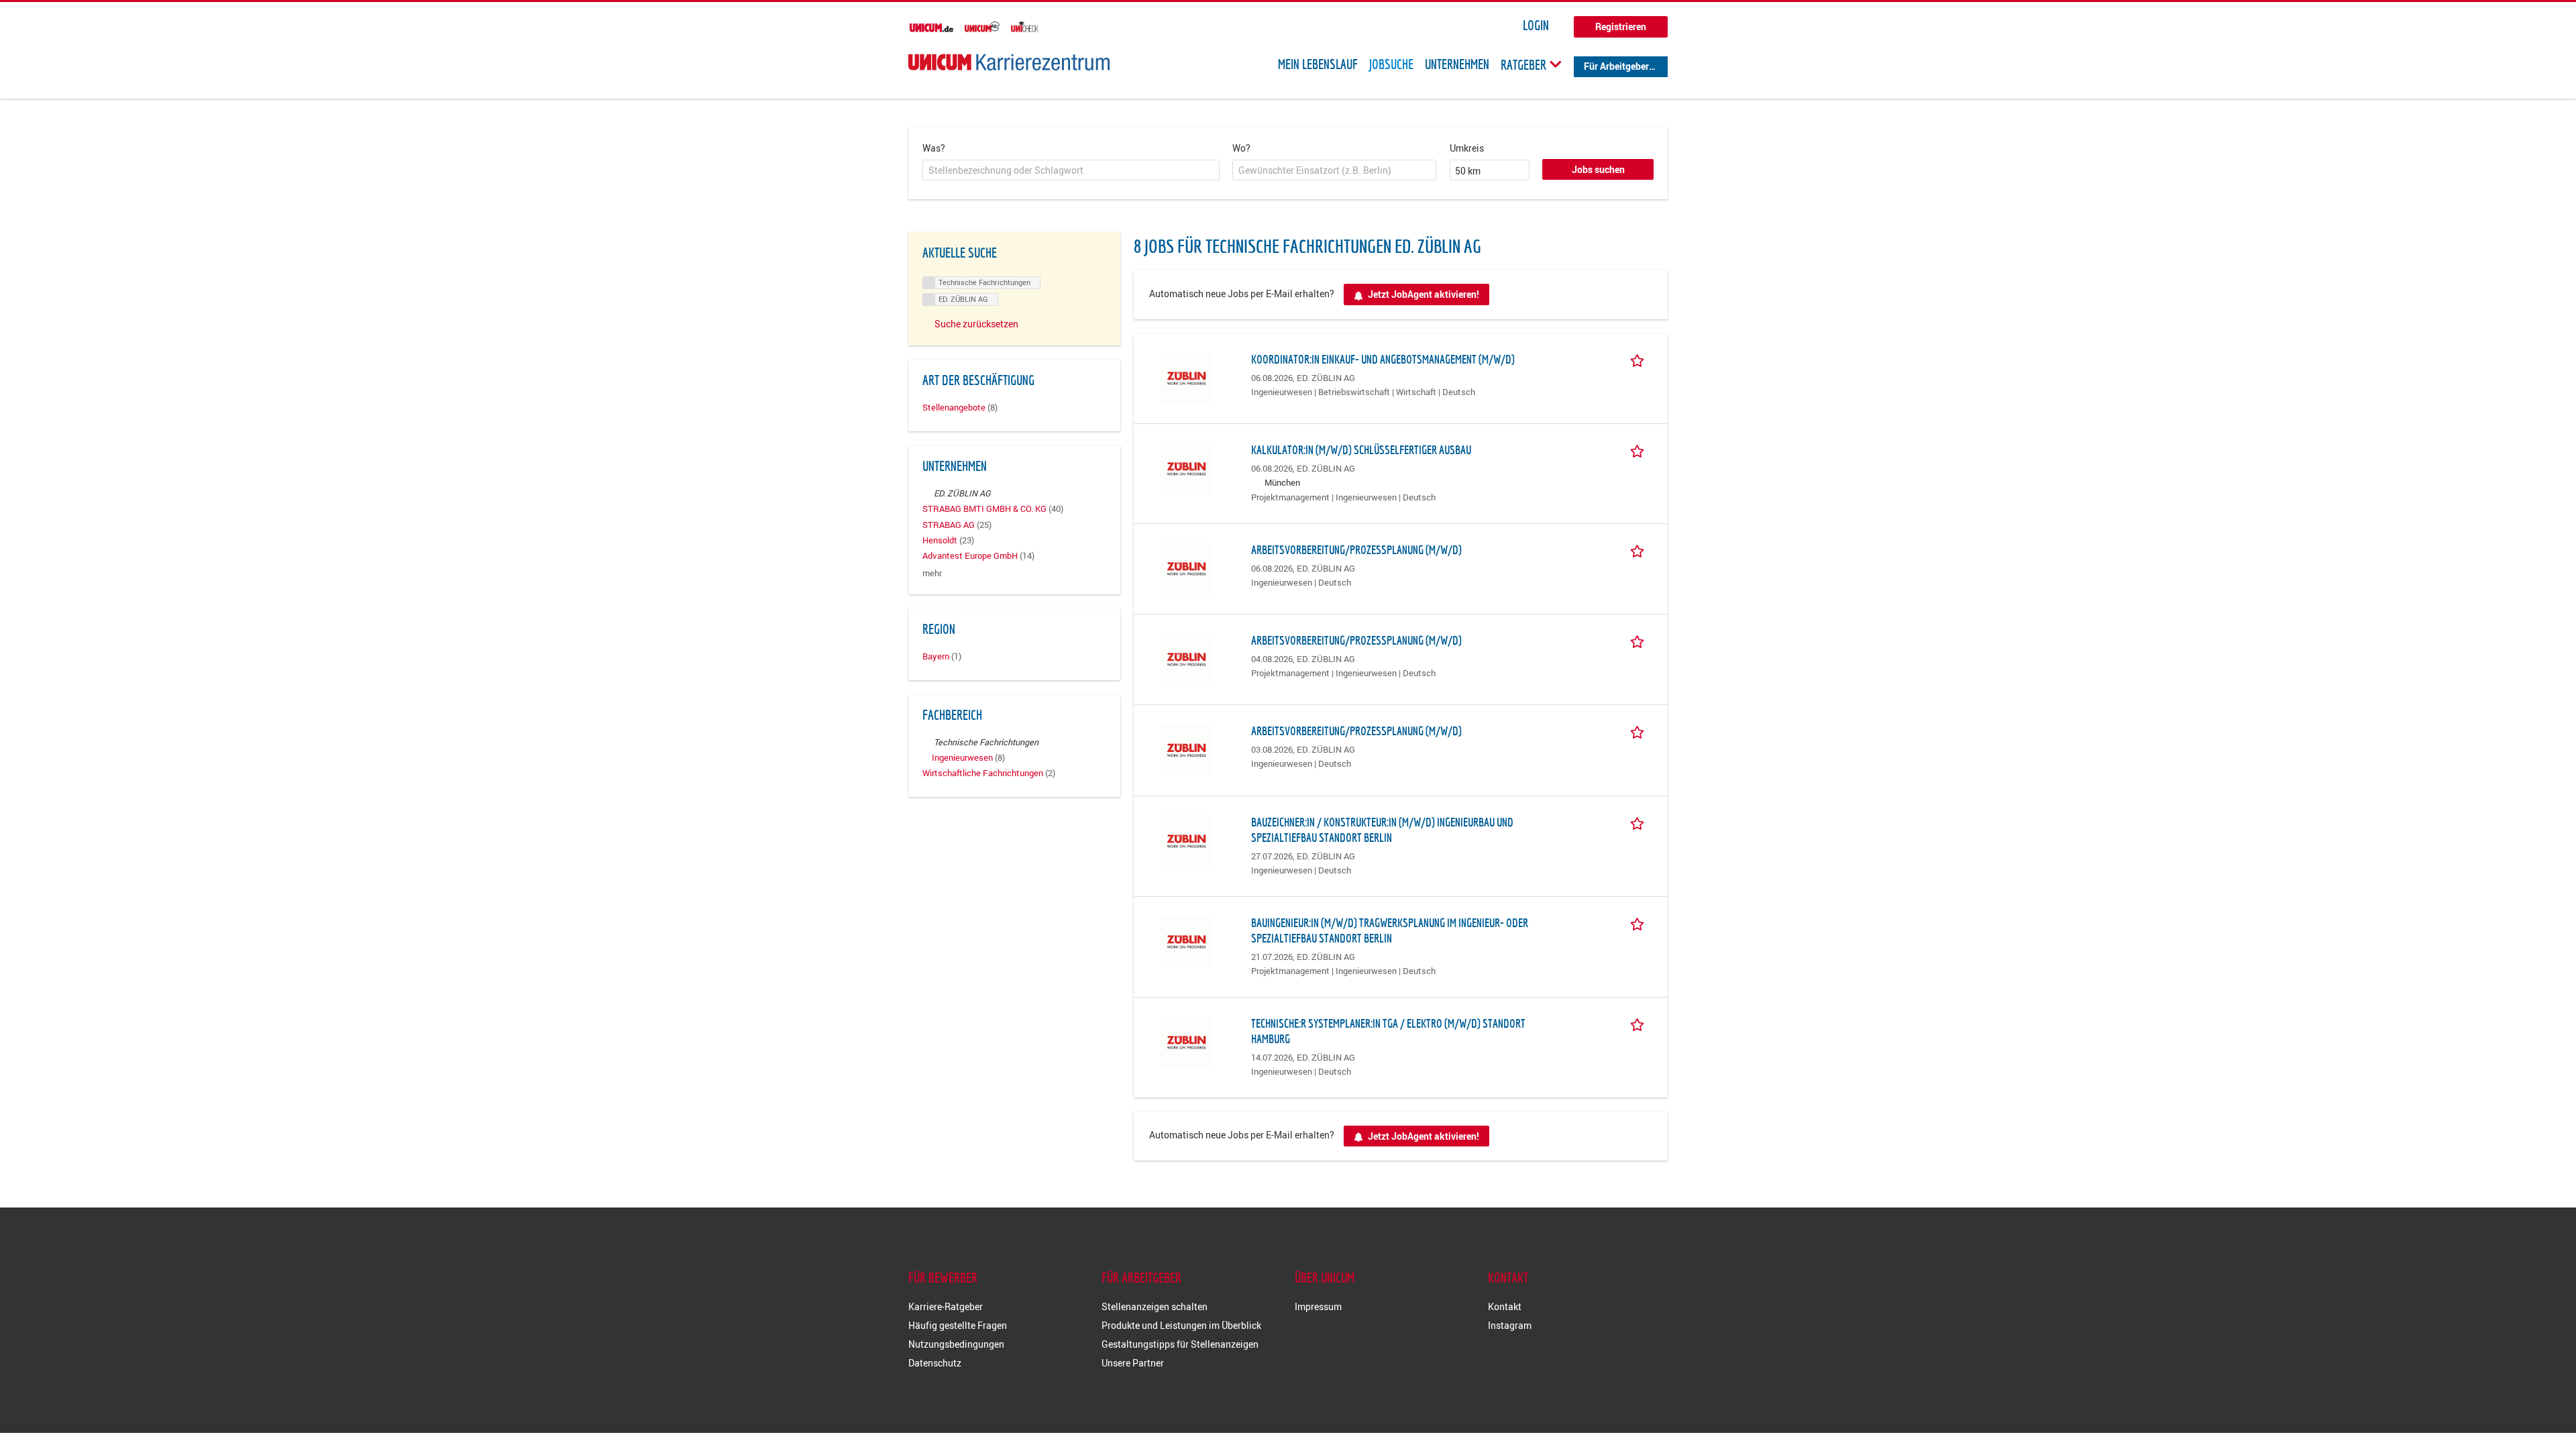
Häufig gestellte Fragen (958, 1325)
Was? (934, 148)
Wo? (1241, 148)
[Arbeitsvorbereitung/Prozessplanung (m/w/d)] (1186, 568)
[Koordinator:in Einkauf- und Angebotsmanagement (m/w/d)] (1186, 377)
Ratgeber (1525, 64)
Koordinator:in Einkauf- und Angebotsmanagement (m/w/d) (1383, 359)
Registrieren (1621, 26)
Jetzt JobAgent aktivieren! (1424, 294)
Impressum (1318, 1306)
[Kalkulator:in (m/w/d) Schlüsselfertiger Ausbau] (1186, 468)
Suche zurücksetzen (976, 324)
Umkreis (1467, 148)
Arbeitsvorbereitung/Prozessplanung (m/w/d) (1356, 550)
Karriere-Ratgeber (946, 1306)
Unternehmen (1457, 64)
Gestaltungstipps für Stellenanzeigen (1180, 1344)
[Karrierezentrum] (1009, 62)
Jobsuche (1391, 64)
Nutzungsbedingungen (956, 1344)
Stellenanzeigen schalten (1155, 1306)
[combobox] (1071, 170)
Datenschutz (935, 1363)
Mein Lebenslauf (1318, 64)
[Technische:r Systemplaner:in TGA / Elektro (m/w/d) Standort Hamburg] (1186, 1041)
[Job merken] (1640, 359)
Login (1536, 25)
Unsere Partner (1133, 1363)
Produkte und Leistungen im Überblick (1181, 1325)
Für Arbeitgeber (1616, 66)
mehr (932, 573)
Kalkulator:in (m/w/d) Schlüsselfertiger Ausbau (1361, 450)
